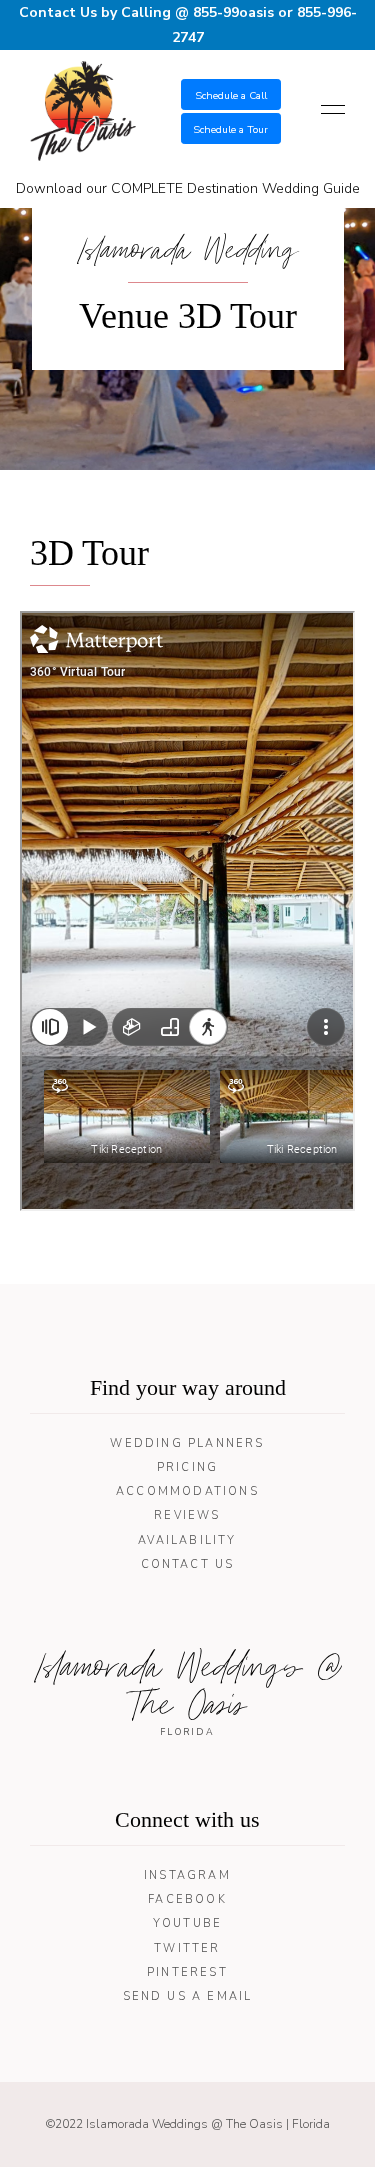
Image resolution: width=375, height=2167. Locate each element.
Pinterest (187, 1972)
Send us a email (188, 1996)
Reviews (187, 1515)
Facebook (187, 1899)
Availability (187, 1540)
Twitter (187, 1948)
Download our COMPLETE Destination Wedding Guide (188, 188)
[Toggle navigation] (327, 111)
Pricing (187, 1467)
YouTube (187, 1923)
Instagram (187, 1875)
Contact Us (188, 1564)
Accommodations (187, 1491)
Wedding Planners (187, 1443)
